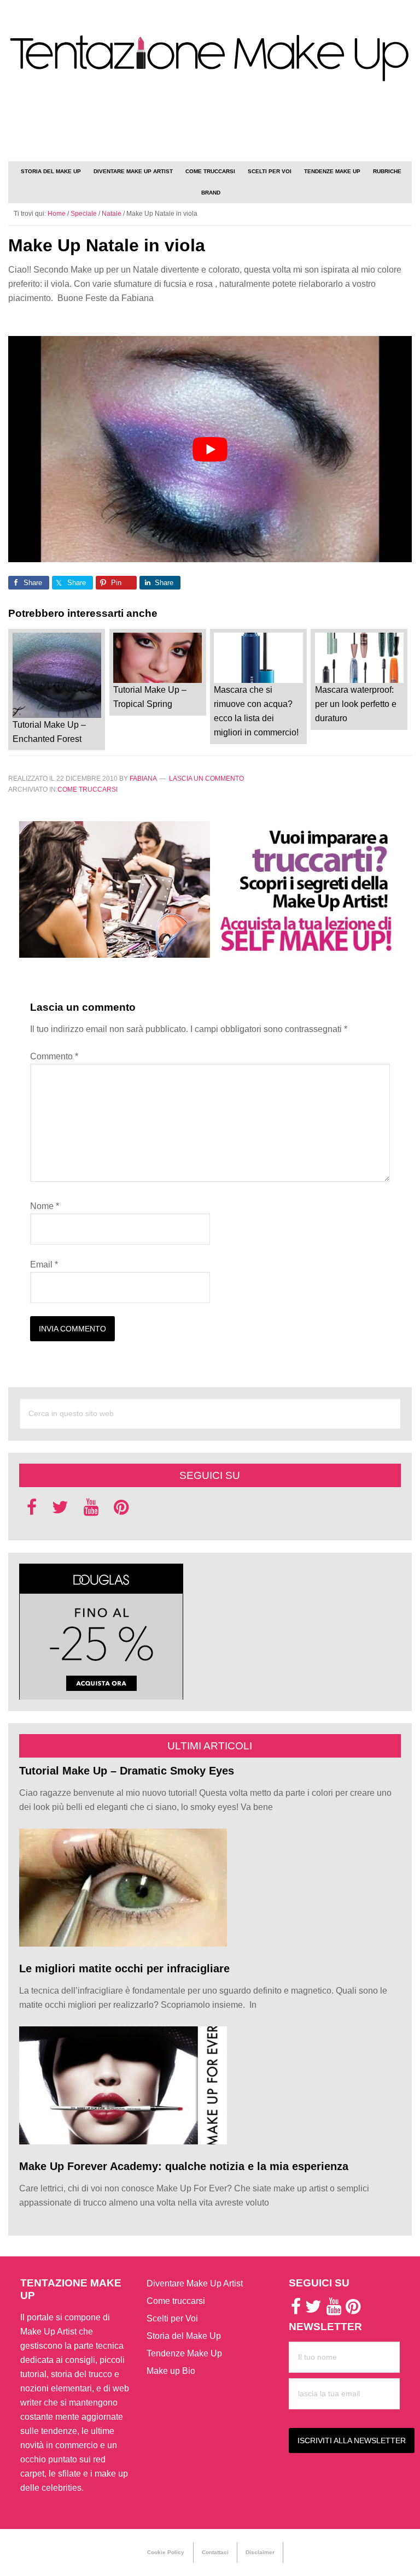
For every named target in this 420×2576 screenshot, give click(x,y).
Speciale (84, 214)
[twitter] (60, 1510)
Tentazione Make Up (210, 59)
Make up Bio (171, 2371)
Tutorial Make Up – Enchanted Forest (49, 732)
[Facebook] (32, 1510)
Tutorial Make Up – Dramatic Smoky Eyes (127, 1771)
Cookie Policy (166, 2552)
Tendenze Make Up (184, 2353)
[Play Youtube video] (210, 449)
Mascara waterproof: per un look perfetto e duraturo (356, 704)
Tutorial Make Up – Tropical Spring (150, 697)
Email (44, 1265)
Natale (112, 214)
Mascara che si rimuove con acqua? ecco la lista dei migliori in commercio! (256, 711)
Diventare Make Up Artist (195, 2283)
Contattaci (215, 2552)
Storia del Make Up (184, 2336)
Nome (45, 1206)
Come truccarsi (87, 789)
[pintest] (121, 1510)
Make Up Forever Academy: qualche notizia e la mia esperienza (184, 2166)
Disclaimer (260, 2552)
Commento (54, 1056)
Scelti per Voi (172, 2318)
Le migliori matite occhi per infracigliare (124, 1968)
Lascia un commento (206, 779)
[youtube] (91, 1510)
